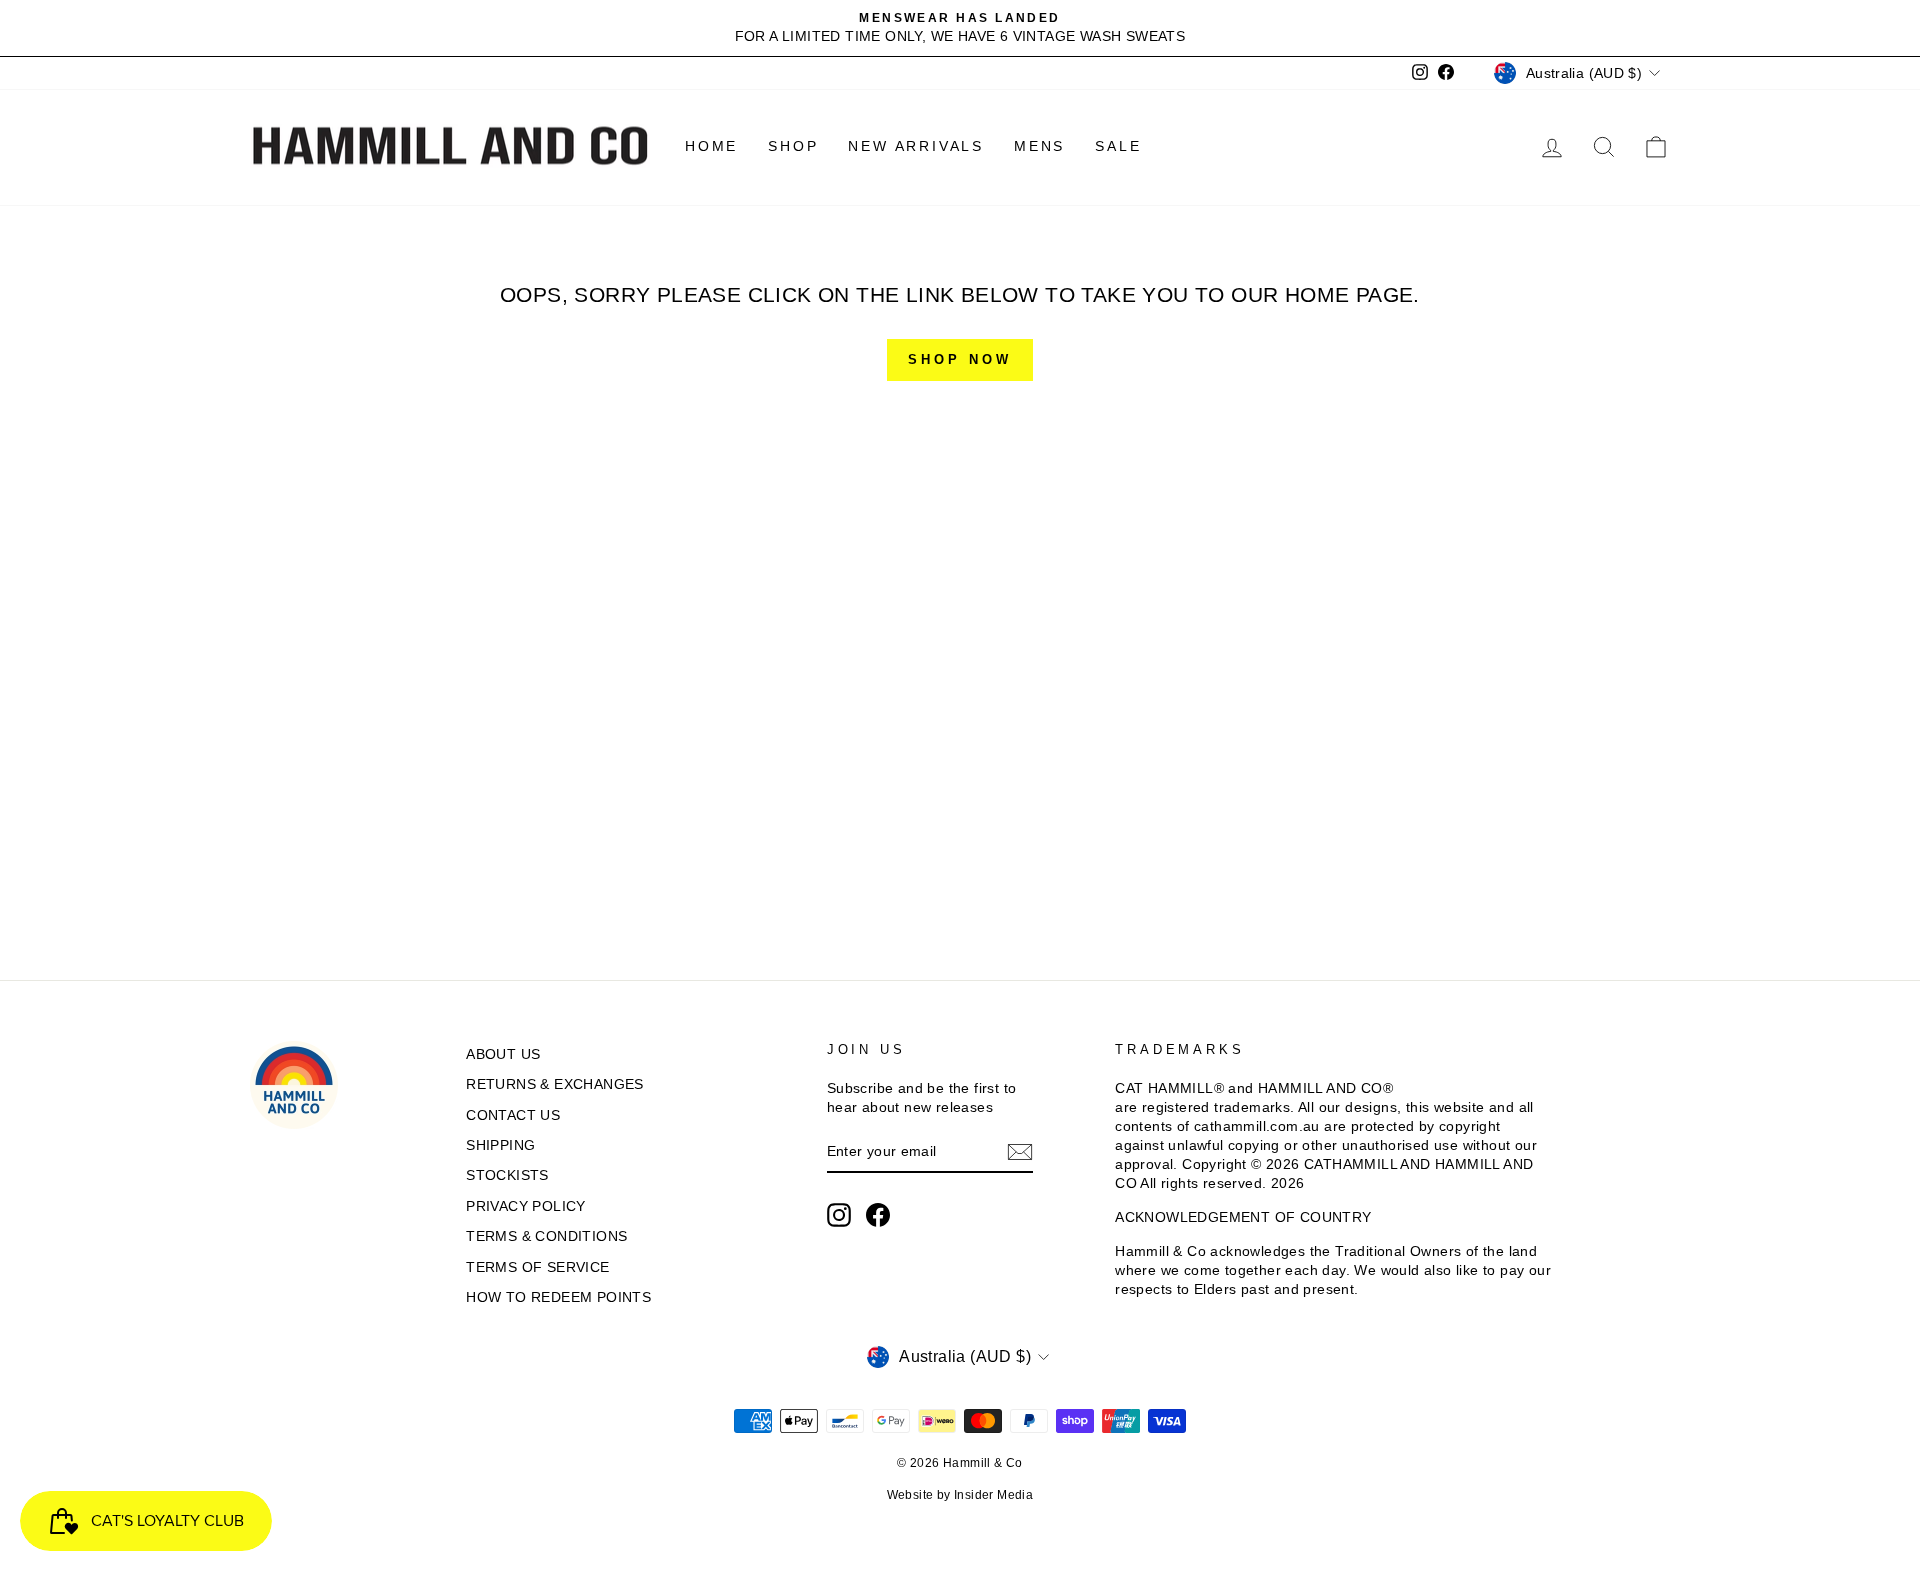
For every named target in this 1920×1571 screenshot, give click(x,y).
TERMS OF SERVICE (537, 1267)
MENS (1039, 146)
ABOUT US (503, 1054)
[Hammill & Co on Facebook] (878, 1215)
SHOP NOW (959, 359)
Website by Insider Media (960, 1495)
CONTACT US (513, 1115)
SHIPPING (500, 1145)
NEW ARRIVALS (916, 146)
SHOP (793, 146)
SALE (1118, 146)
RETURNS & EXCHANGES (555, 1084)
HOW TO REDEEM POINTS (558, 1297)
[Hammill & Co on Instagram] (839, 1215)
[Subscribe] (1020, 1152)
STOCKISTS (507, 1175)
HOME (711, 146)
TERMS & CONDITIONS (546, 1236)
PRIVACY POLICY (526, 1206)
